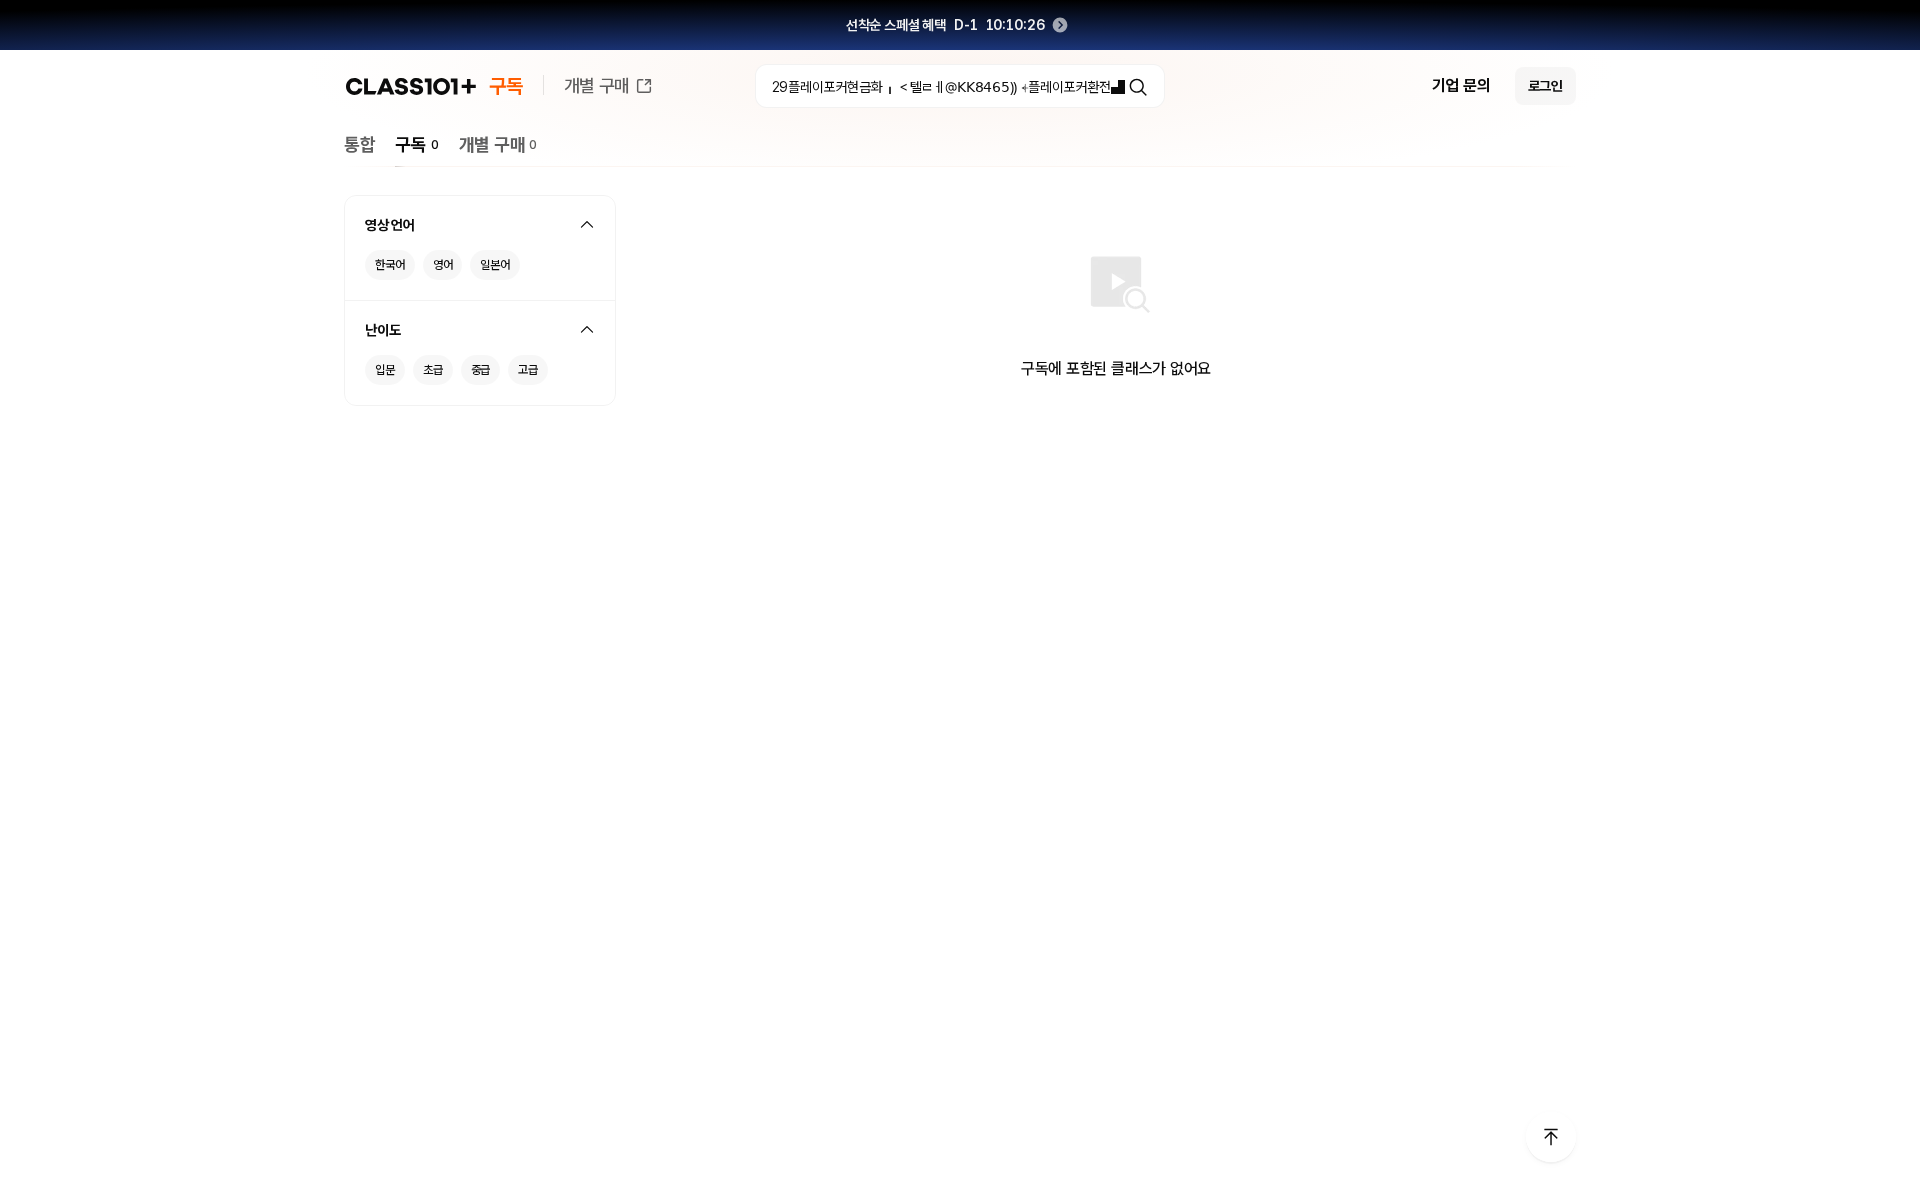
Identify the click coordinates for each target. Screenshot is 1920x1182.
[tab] (359, 144)
